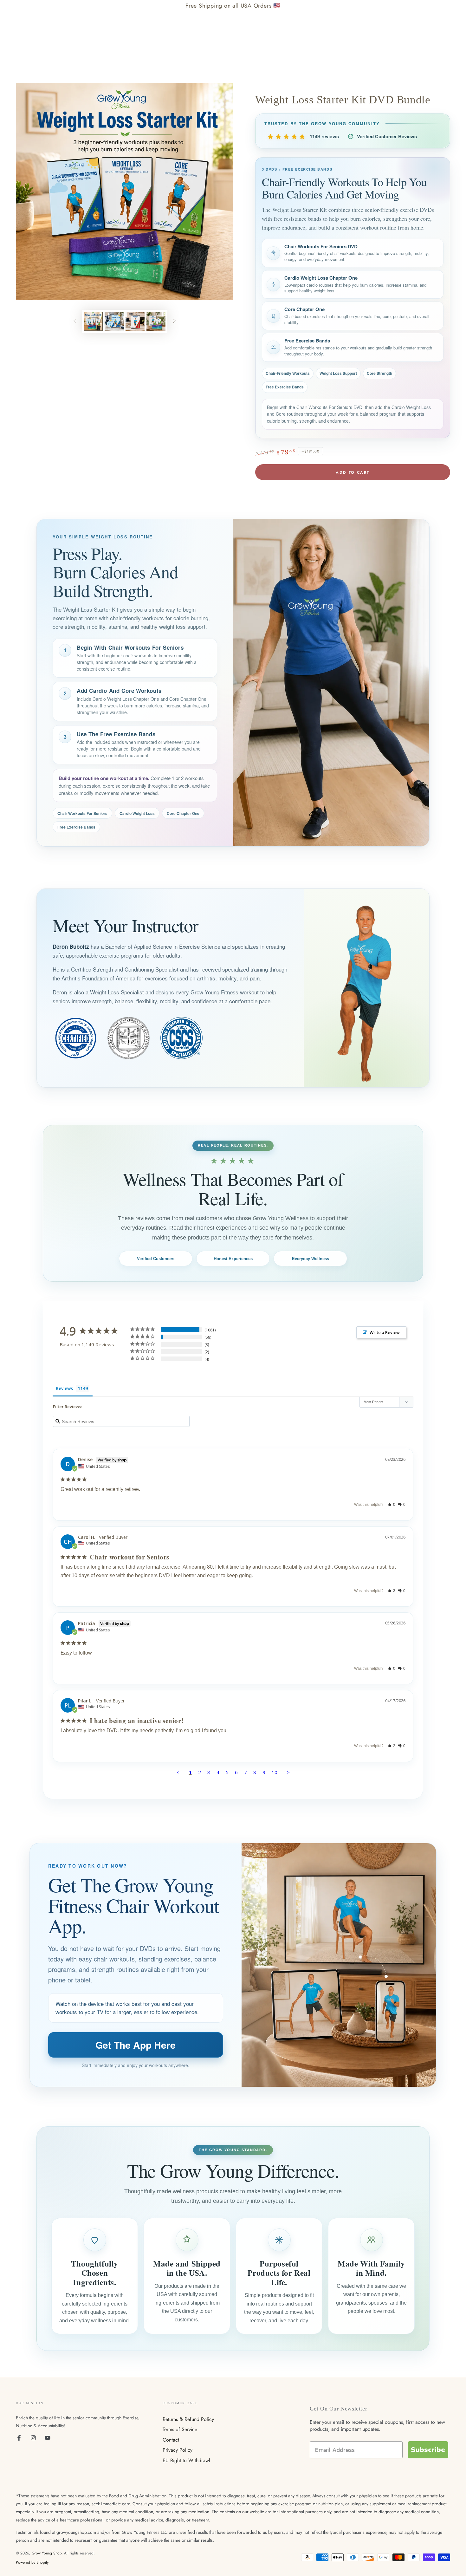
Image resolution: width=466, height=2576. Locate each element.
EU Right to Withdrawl (186, 2460)
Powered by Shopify (32, 2563)
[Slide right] (174, 322)
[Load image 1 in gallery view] (93, 321)
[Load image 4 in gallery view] (156, 321)
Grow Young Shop (47, 2553)
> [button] (288, 1772)
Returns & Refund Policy (188, 2419)
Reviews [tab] (64, 1388)
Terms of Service (180, 2429)
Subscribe (428, 2450)
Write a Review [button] (385, 1332)
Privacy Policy (178, 2450)
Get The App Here (136, 2045)
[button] (391, 1505)
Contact (171, 2440)
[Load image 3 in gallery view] (135, 321)
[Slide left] (75, 322)
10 (275, 1772)
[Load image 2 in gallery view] (114, 321)
